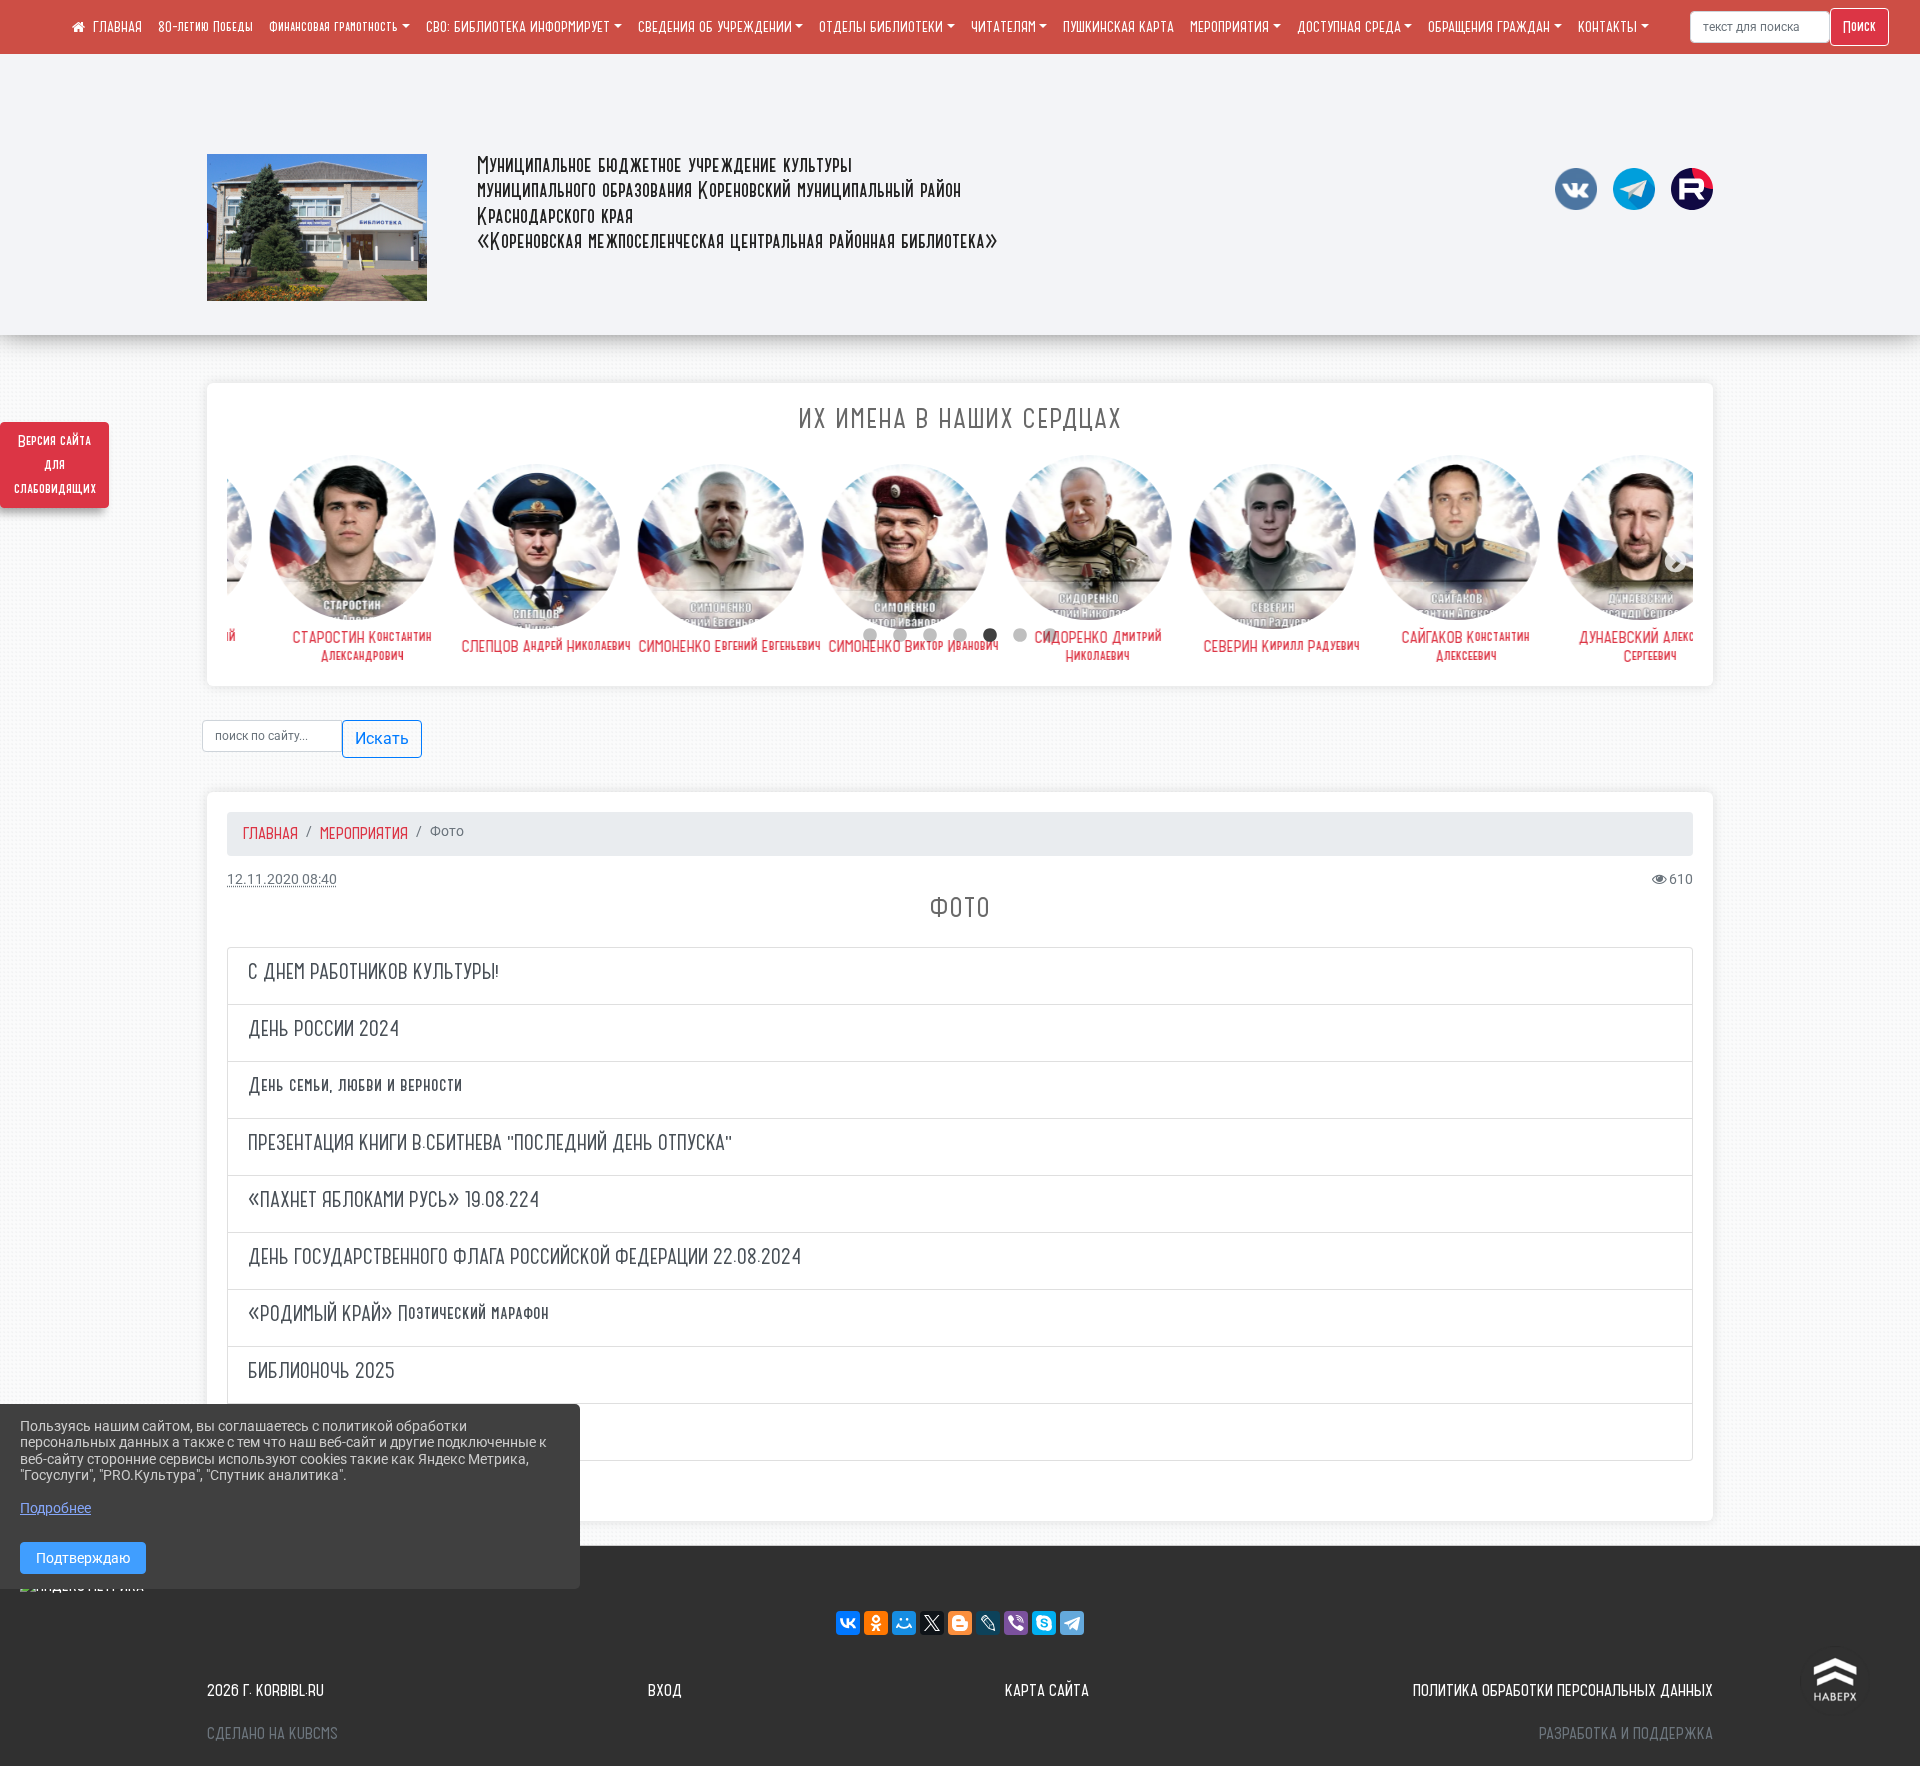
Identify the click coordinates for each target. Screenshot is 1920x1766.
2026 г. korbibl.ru (265, 1690)
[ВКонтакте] (848, 1623)
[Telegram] (1072, 1623)
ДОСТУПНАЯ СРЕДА (1349, 27)
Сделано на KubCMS (272, 1733)
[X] (932, 1623)
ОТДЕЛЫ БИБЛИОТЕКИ (881, 27)
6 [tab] (1020, 636)
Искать (382, 738)
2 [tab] (900, 636)
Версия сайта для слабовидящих (55, 465)
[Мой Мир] (904, 1623)
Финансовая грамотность (333, 27)
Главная (270, 833)
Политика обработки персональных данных (1563, 1690)
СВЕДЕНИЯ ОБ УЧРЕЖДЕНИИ (715, 27)
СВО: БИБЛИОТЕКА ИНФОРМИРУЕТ (518, 27)
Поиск (1859, 27)
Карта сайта (1047, 1690)
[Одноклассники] (876, 1623)
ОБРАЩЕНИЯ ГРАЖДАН (1489, 27)
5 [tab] (990, 636)
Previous (242, 560)
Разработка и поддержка (1626, 1733)
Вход (665, 1690)
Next (1673, 560)
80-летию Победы (205, 27)
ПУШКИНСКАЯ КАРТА (1118, 27)
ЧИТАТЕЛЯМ (1003, 27)
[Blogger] (960, 1623)
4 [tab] (960, 636)
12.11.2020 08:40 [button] (282, 879)
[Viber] (1016, 1623)
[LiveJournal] (988, 1623)
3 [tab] (930, 636)
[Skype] (1044, 1623)
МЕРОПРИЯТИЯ (1229, 27)
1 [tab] (870, 636)
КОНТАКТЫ (1607, 27)
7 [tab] (1050, 636)
